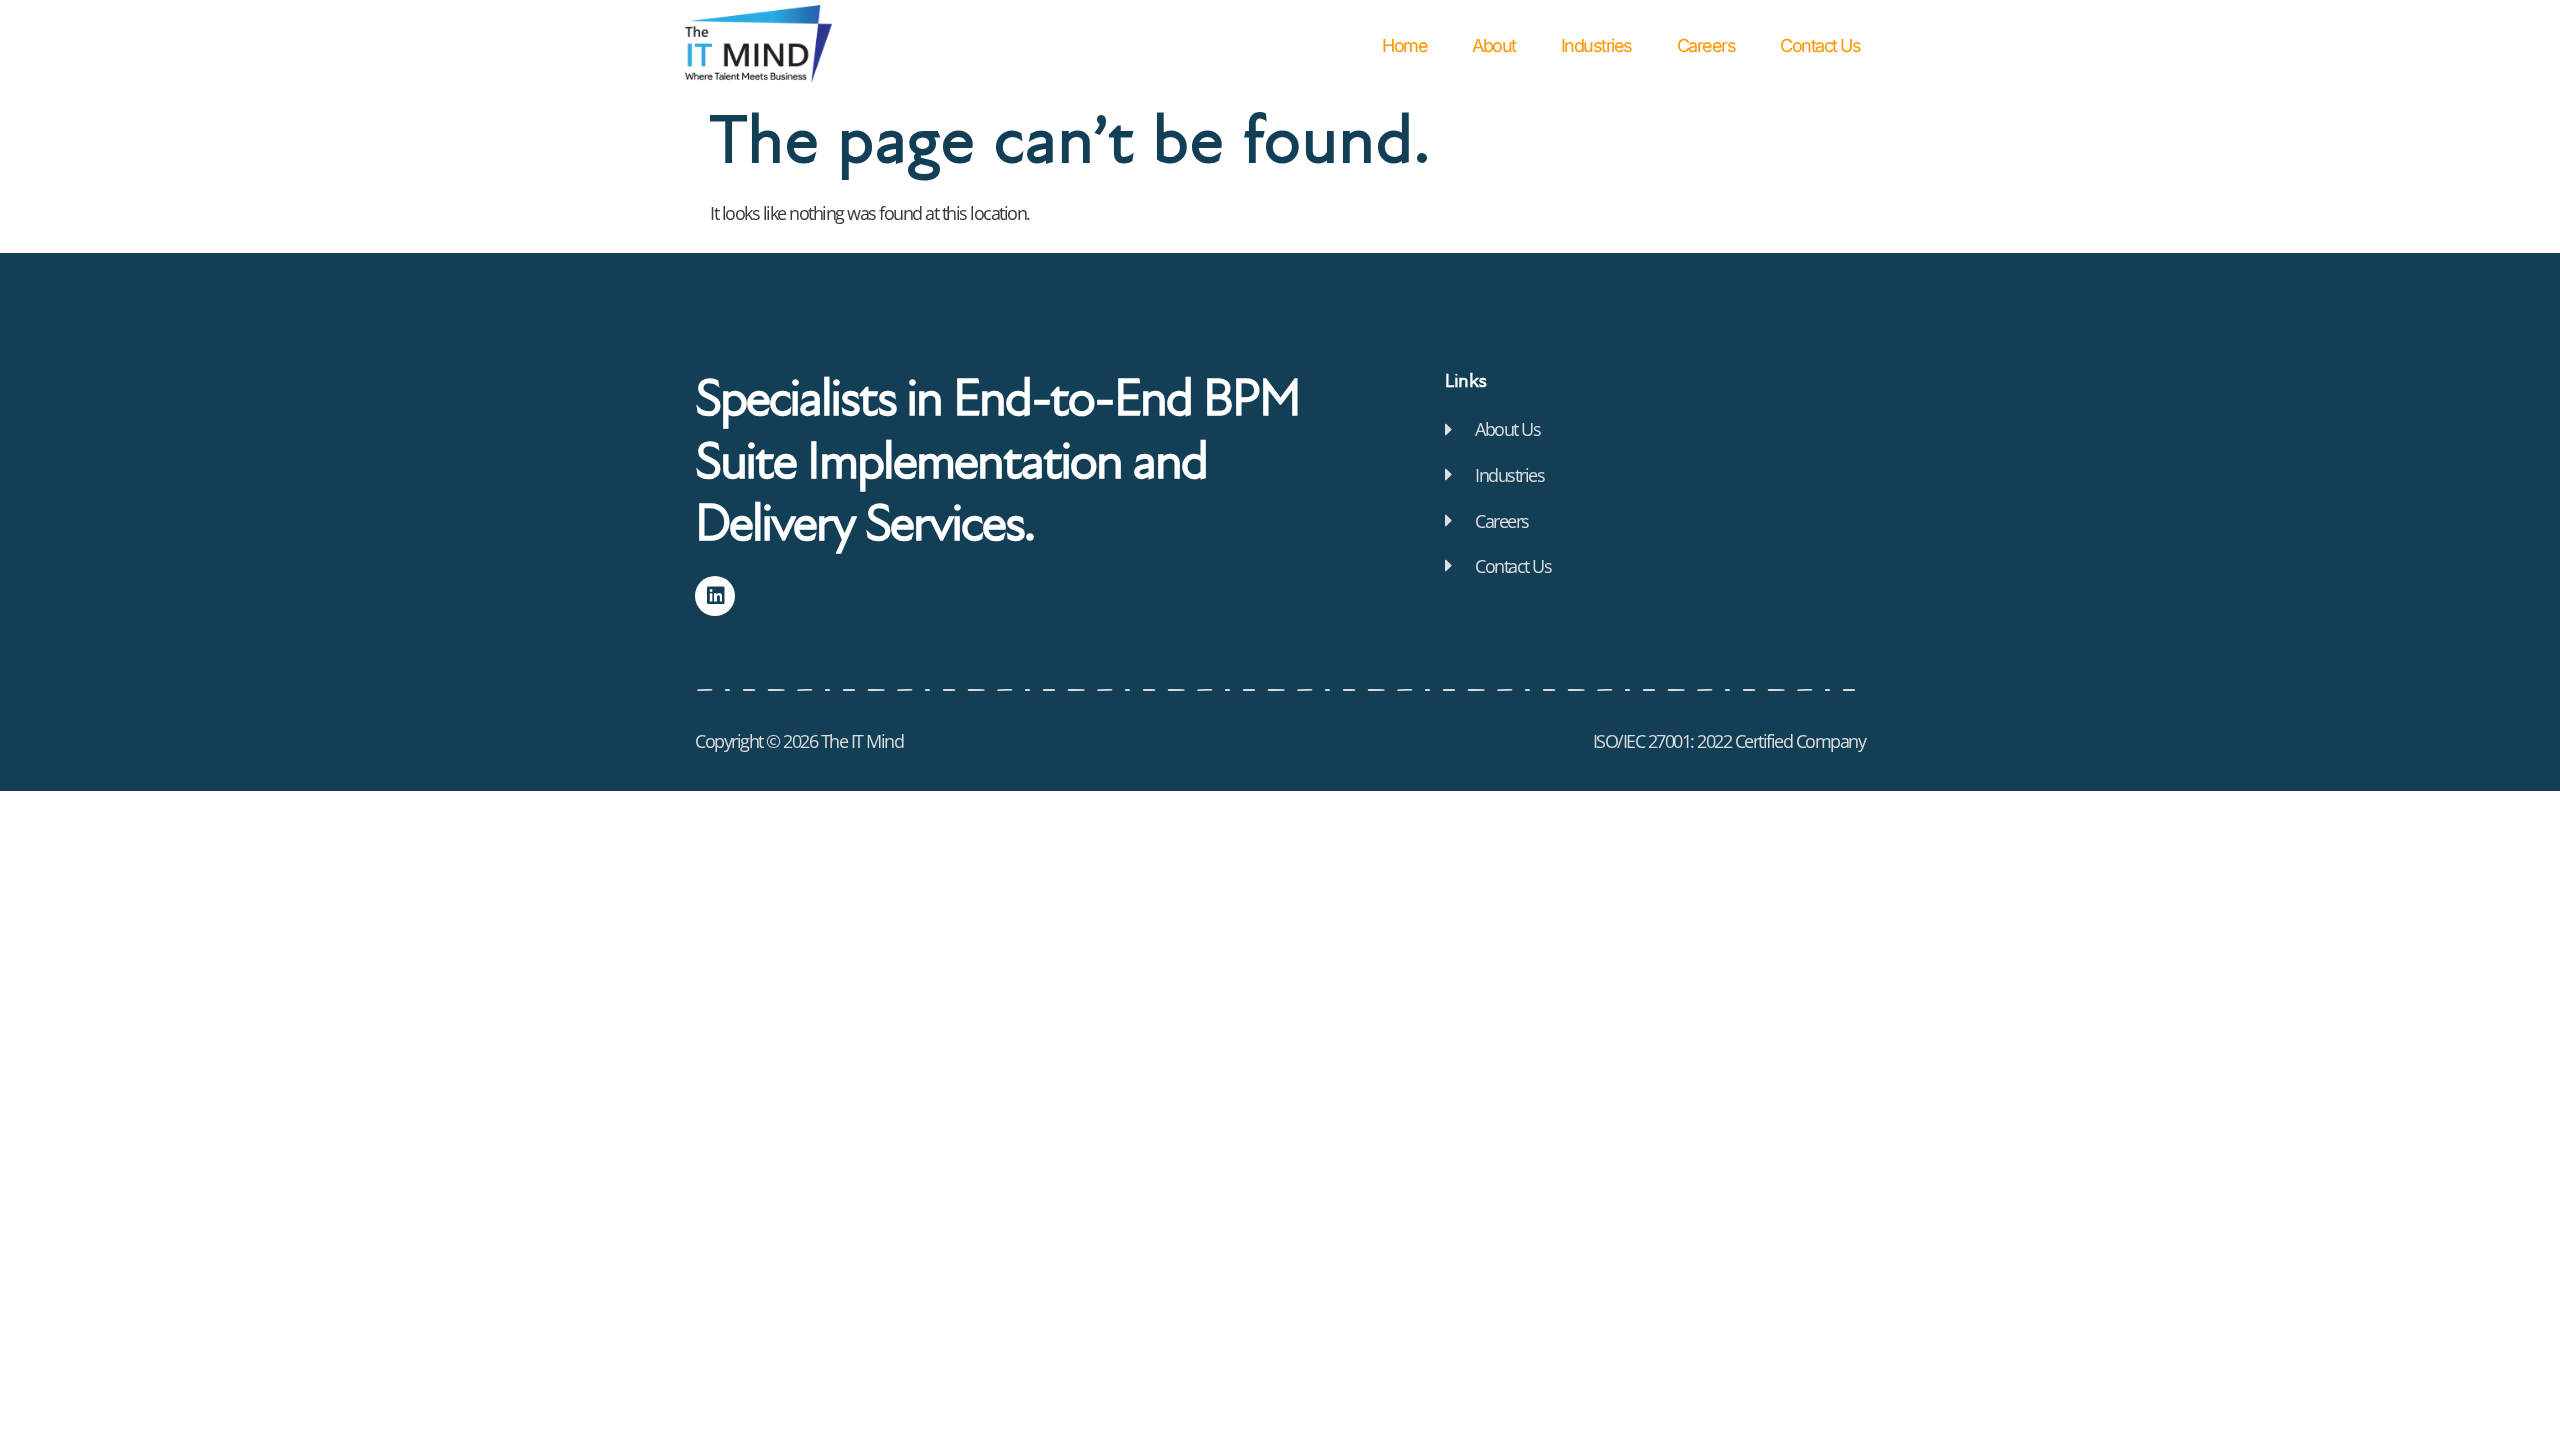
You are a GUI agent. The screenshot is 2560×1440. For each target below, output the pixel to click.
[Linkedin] (715, 596)
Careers (1706, 45)
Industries (1596, 45)
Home (1404, 45)
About (1494, 45)
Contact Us (1820, 45)
